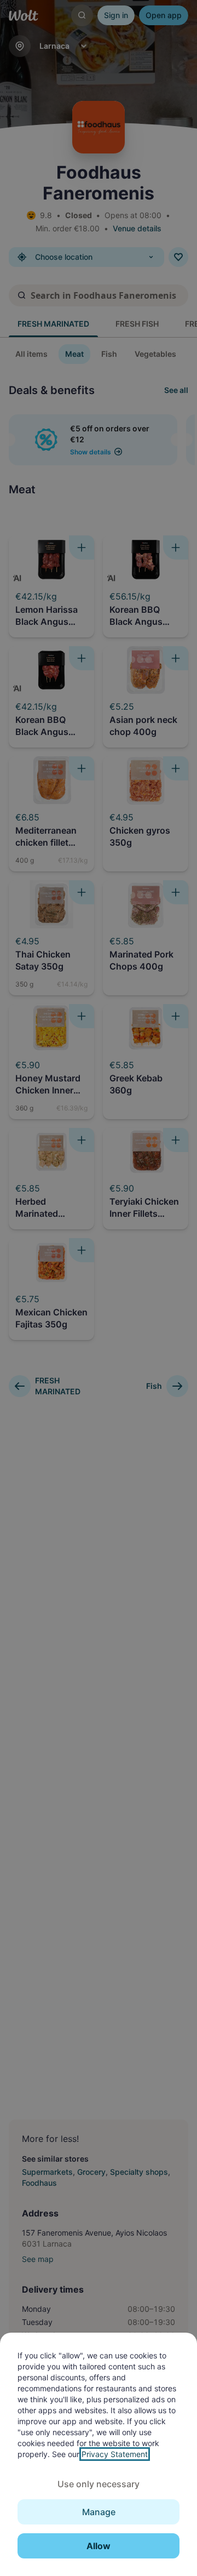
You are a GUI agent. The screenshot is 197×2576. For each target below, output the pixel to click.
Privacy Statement (115, 2454)
